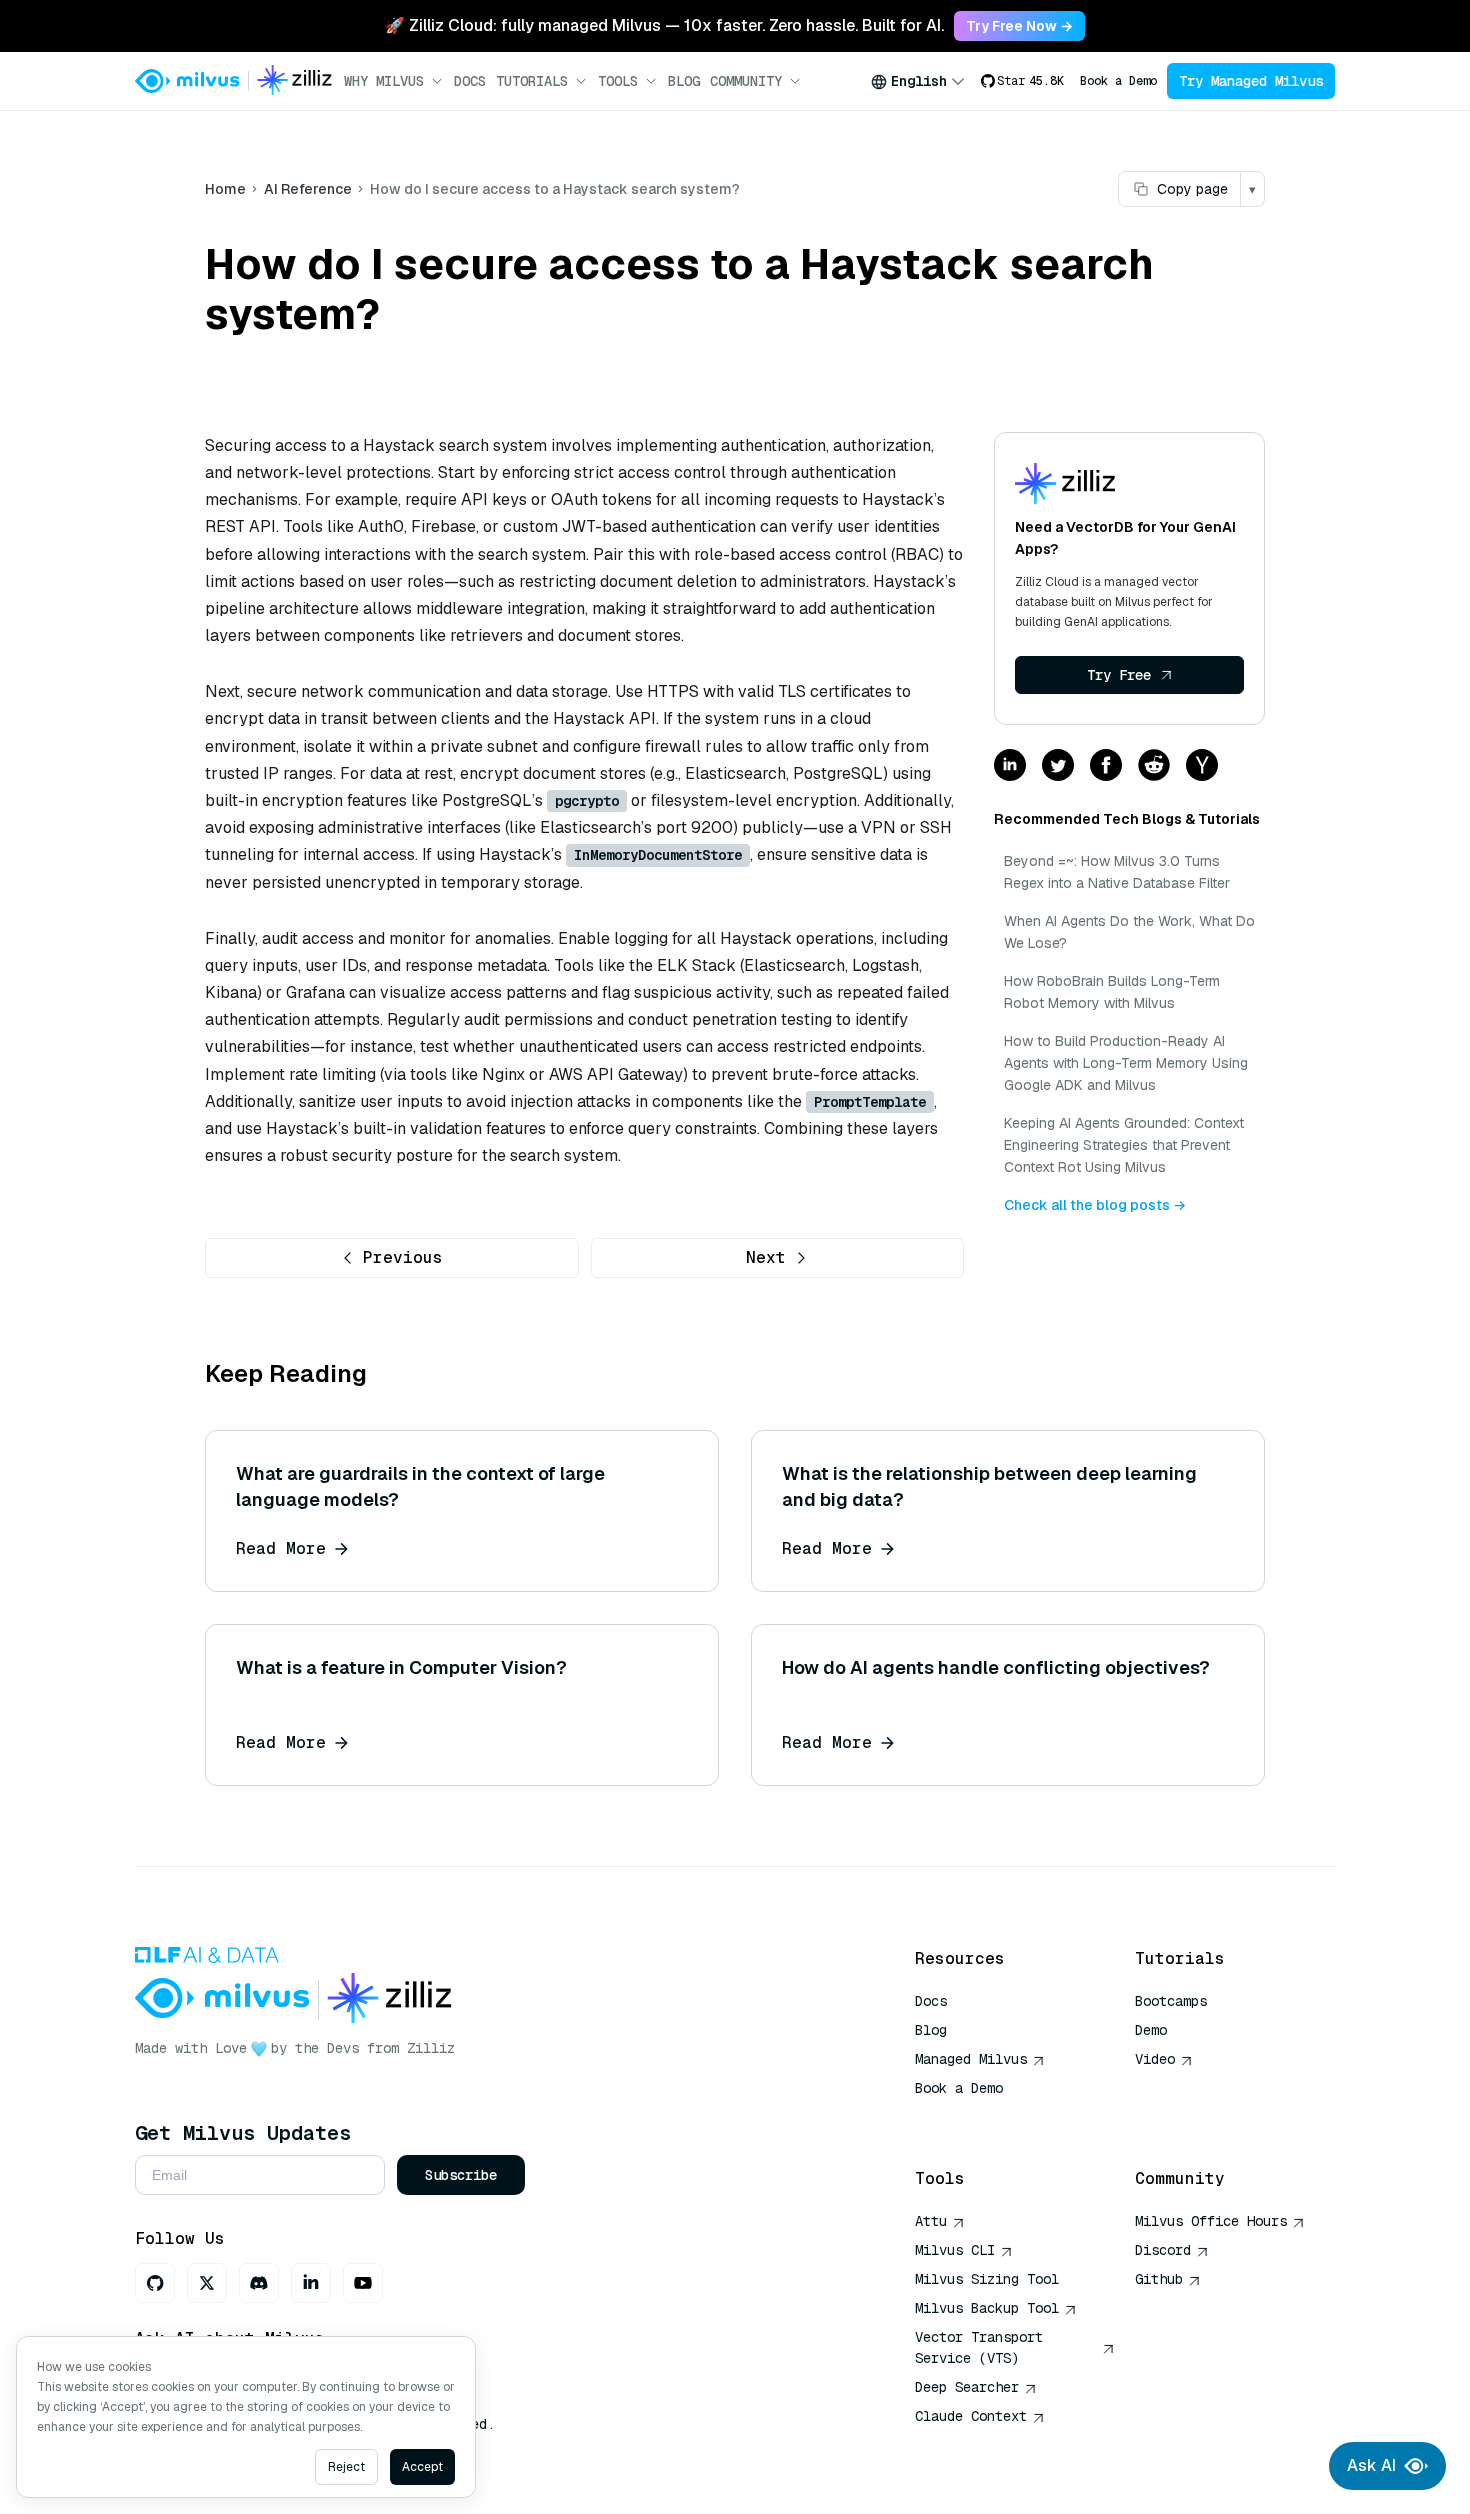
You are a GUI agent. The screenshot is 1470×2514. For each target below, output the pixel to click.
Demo (1151, 2030)
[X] (207, 2283)
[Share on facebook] (1106, 766)
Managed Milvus (971, 2059)
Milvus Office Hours (1211, 2221)
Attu (931, 2221)
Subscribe (461, 2175)
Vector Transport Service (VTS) (979, 2347)
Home (225, 189)
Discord (1163, 2250)
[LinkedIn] (311, 2283)
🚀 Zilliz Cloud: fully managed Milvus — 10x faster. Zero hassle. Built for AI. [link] (664, 25)
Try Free (1119, 675)
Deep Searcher (967, 2387)
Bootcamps (1171, 2001)
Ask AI (1371, 2465)
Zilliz (431, 2048)
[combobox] (918, 81)
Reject (346, 2467)
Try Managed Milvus (1251, 81)
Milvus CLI (955, 2250)
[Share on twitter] (1058, 766)
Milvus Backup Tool (987, 2308)
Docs (470, 81)
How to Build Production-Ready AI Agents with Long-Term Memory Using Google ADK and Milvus (1126, 1063)
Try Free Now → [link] (1019, 26)
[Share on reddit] (1154, 766)
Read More (281, 1548)
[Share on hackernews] (1202, 766)
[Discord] (259, 2283)
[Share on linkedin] (1010, 766)
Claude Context (971, 2416)
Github (1159, 2279)
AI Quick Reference (987, 2117)
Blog (684, 81)
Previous (403, 1257)
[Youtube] (363, 2283)
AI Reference (308, 189)
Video (1155, 2059)
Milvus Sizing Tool (987, 2279)
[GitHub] (155, 2283)
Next (766, 1257)
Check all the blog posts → (1095, 1205)
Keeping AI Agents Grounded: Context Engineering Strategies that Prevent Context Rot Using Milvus (1124, 1145)
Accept (422, 2467)
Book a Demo (1118, 81)
